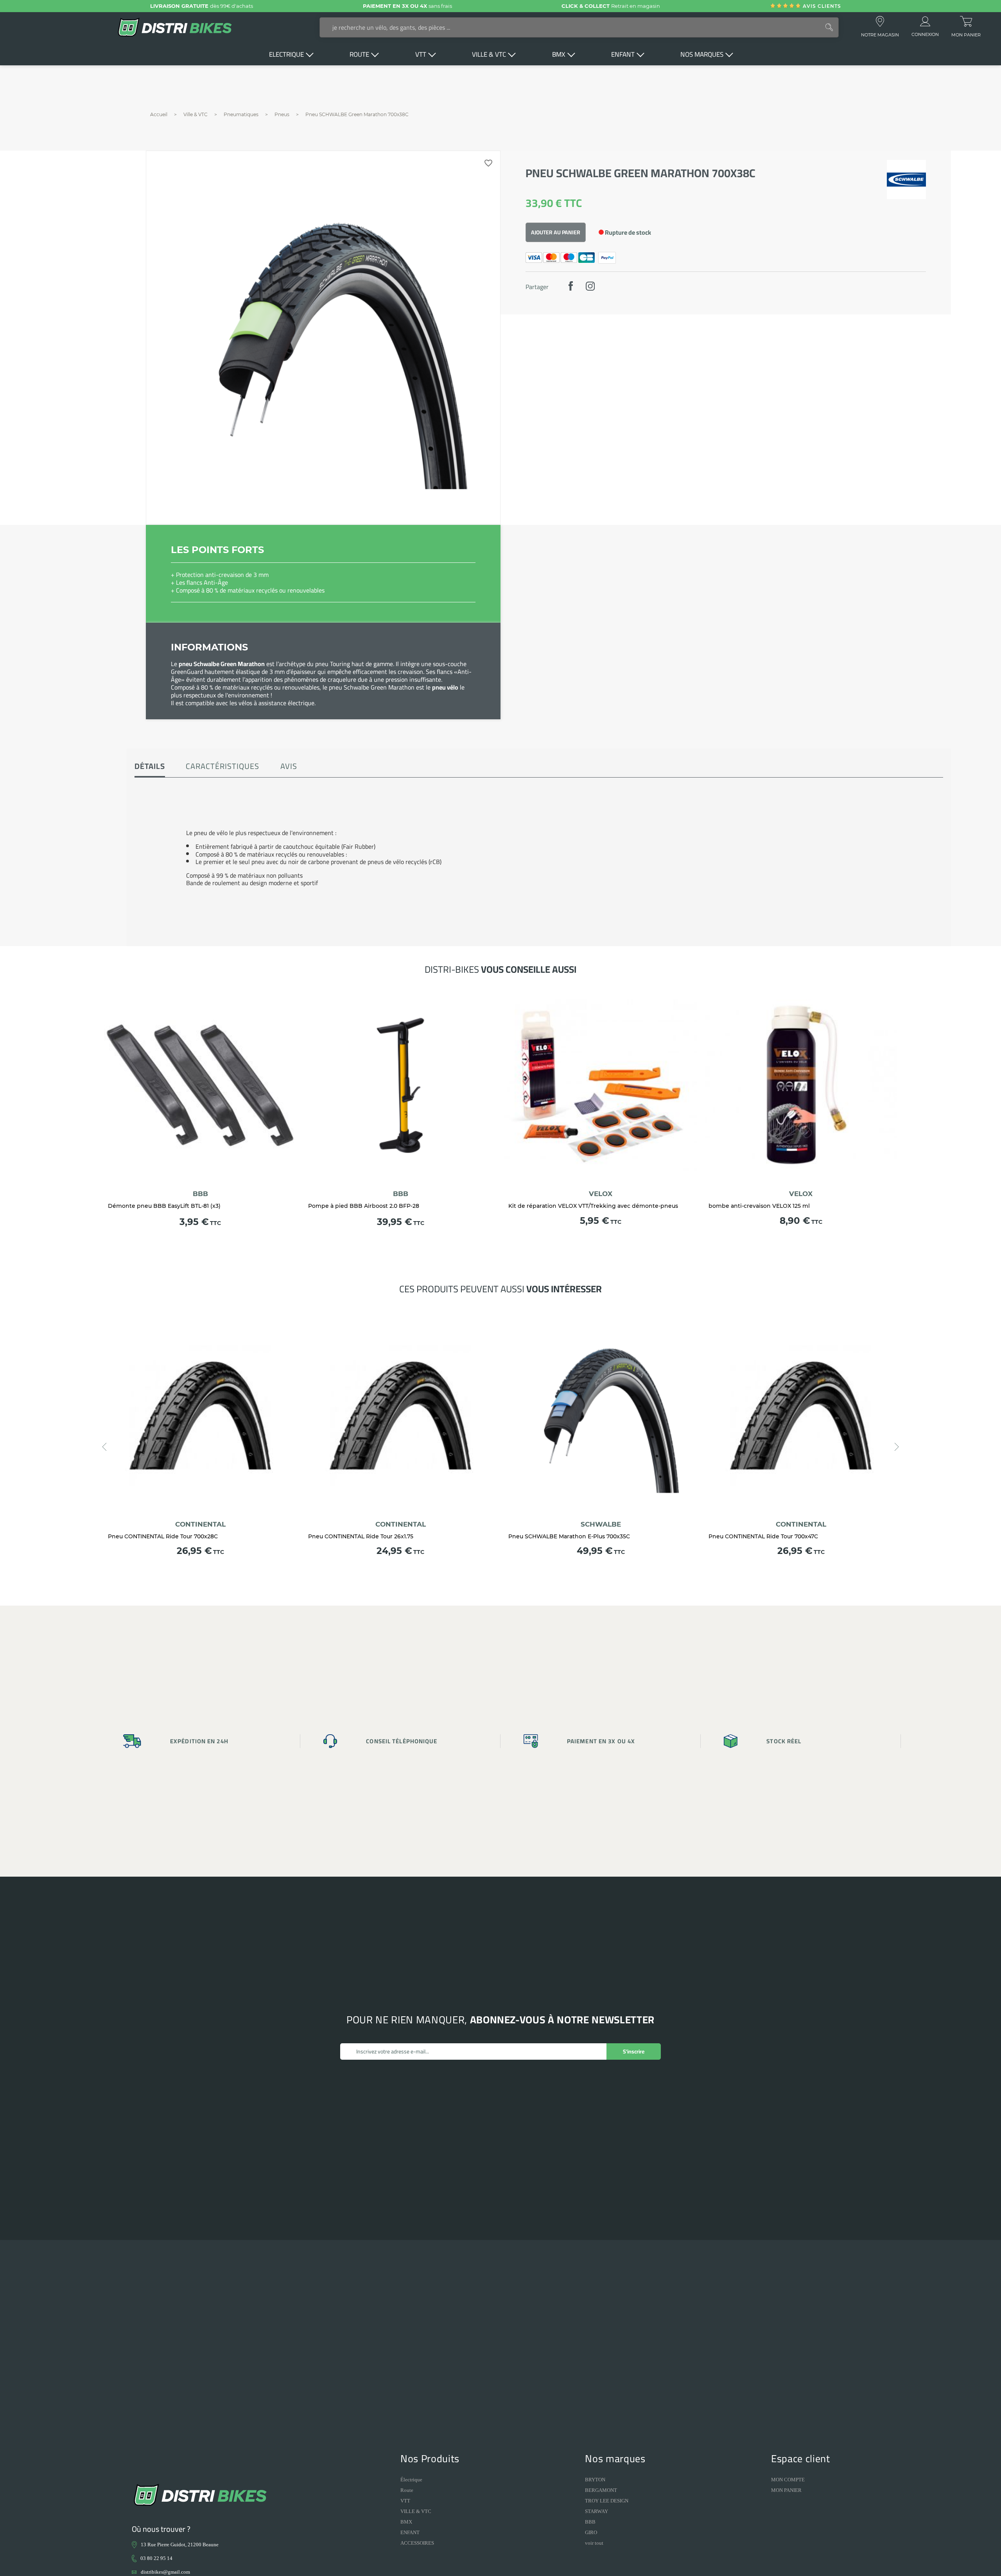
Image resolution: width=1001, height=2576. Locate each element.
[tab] (150, 767)
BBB (200, 1194)
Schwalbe (601, 1524)
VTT (405, 2501)
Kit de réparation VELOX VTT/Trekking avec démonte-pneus (593, 1206)
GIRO (591, 2532)
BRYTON (595, 2480)
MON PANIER (786, 2490)
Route (407, 2490)
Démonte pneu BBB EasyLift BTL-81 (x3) (164, 1206)
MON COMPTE (788, 2480)
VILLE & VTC (416, 2511)
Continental (200, 1524)
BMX (406, 2522)
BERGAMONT (601, 2490)
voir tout (594, 2543)
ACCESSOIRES (417, 2543)
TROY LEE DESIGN (607, 2501)
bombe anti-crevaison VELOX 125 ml (759, 1206)
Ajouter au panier (556, 232)
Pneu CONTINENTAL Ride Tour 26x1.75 (361, 1536)
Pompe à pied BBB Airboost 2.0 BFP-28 (364, 1206)
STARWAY (596, 2511)
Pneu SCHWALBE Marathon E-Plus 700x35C (569, 1536)
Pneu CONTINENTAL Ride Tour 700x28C (163, 1536)
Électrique (411, 2480)
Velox (601, 1194)
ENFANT (410, 2532)
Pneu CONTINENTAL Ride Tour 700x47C (763, 1536)
